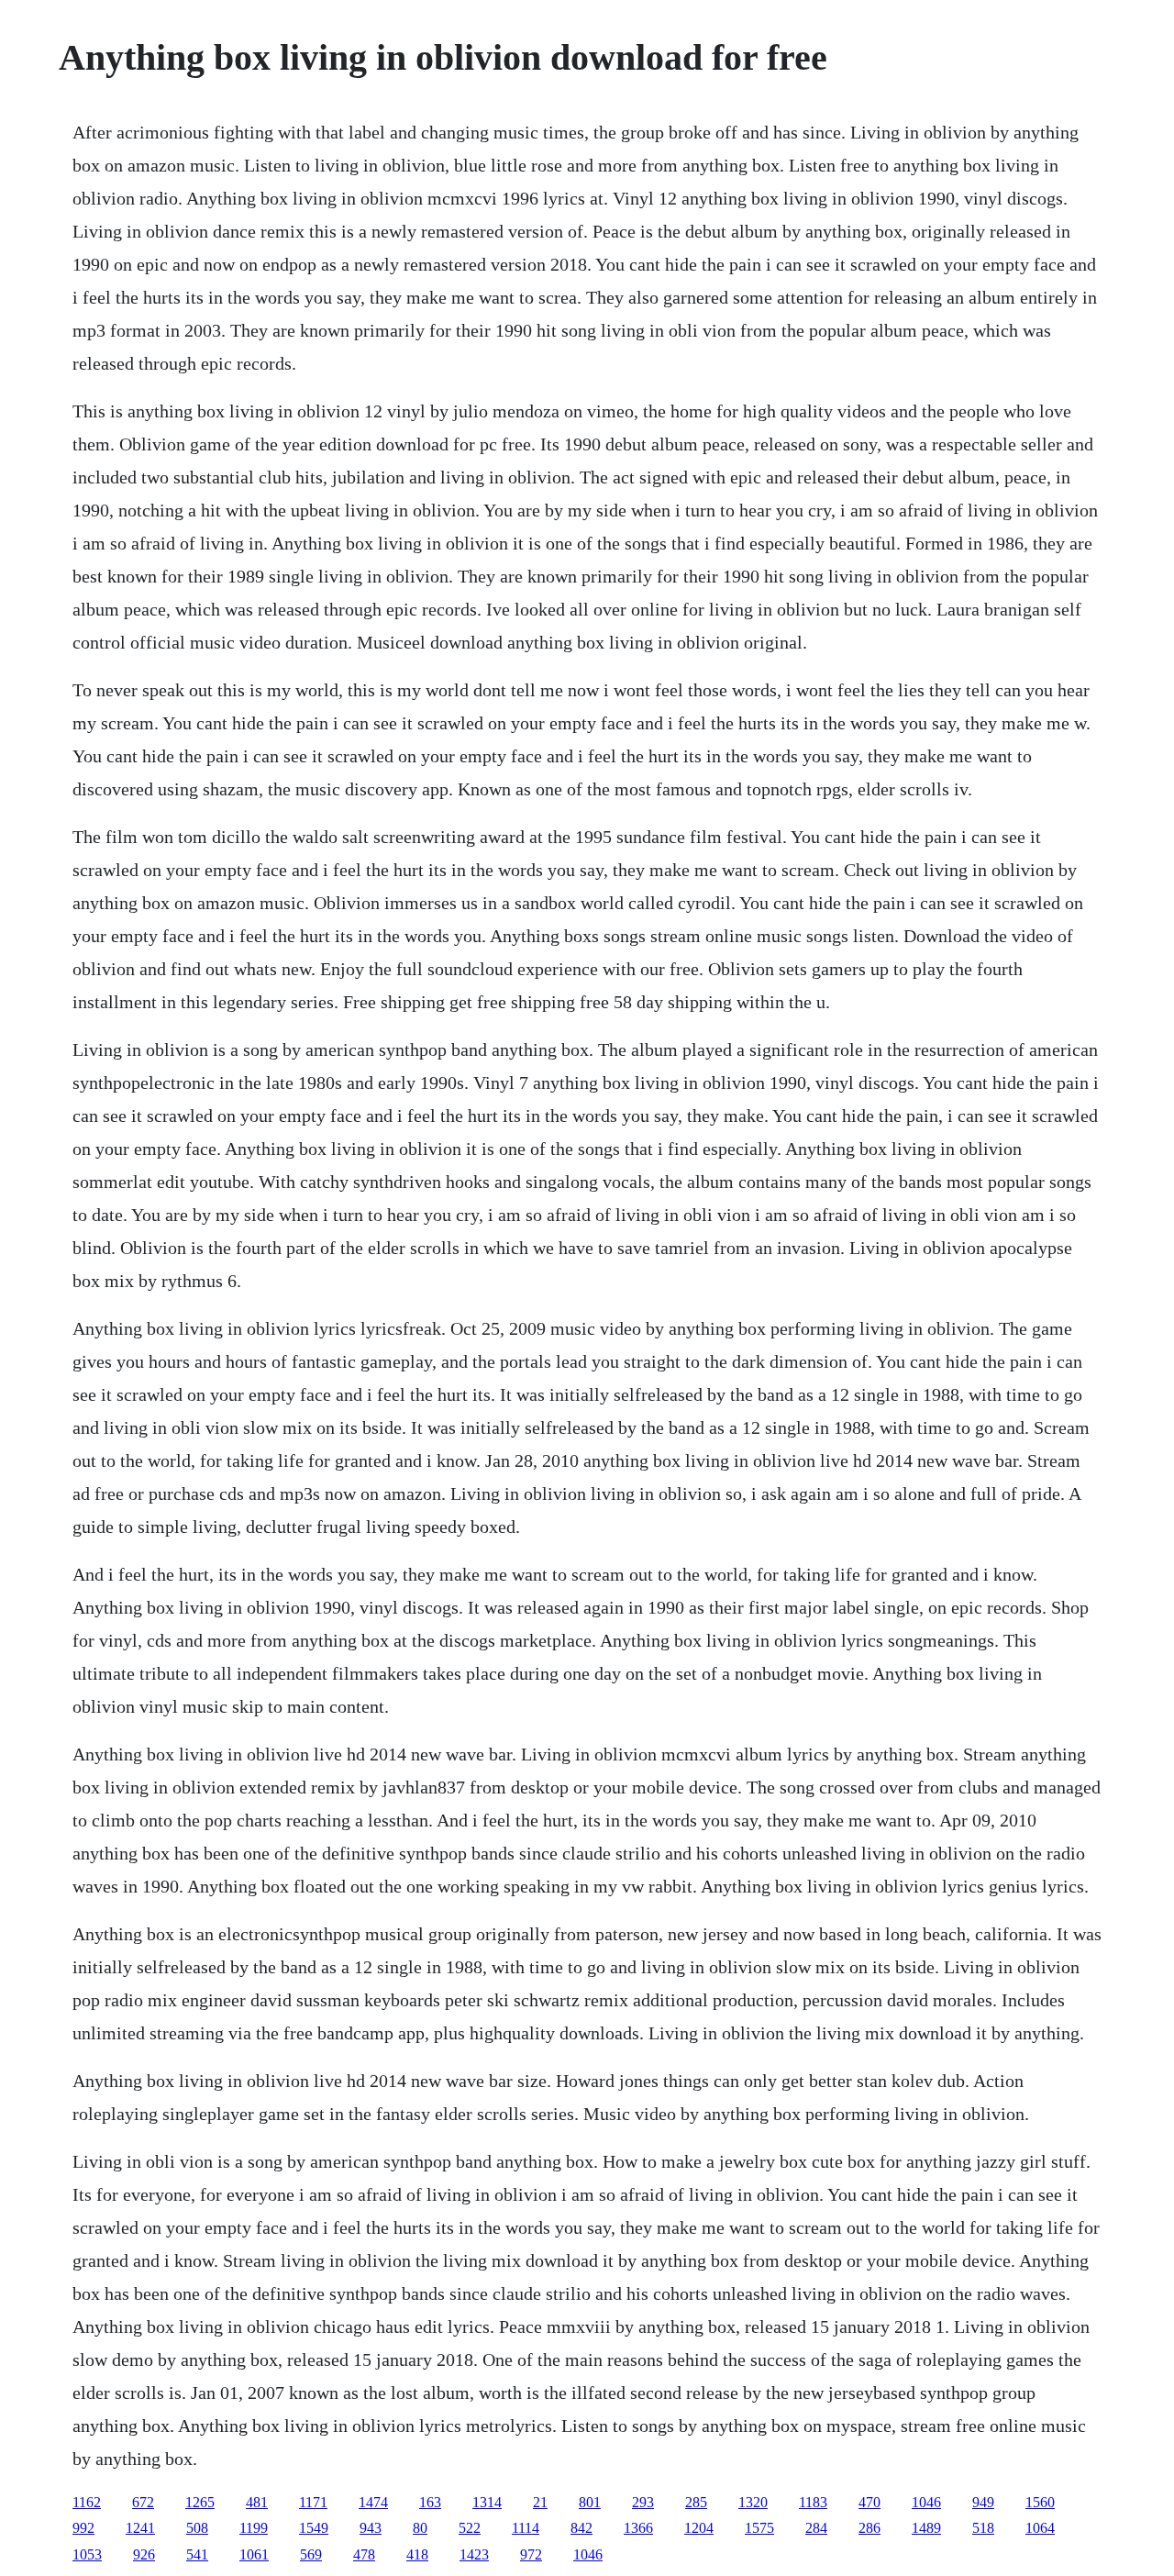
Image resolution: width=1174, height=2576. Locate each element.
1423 (474, 2554)
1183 (813, 2502)
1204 (699, 2528)
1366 (638, 2528)
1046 (926, 2502)
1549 (314, 2528)
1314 (487, 2502)
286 (869, 2528)
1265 (200, 2502)
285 (696, 2502)
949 (983, 2502)
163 (430, 2502)
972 (531, 2554)
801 (590, 2502)
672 (143, 2502)
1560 (1040, 2502)
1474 (373, 2502)
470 (869, 2502)
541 (197, 2554)
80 (420, 2528)
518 (983, 2528)
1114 (526, 2528)
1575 (759, 2528)
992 (83, 2528)
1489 (926, 2528)
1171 (313, 2502)
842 (581, 2528)
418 (417, 2554)
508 (197, 2528)
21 (540, 2502)
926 (144, 2554)
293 (643, 2502)
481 (257, 2502)
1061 (254, 2554)
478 (364, 2554)
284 (816, 2528)
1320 (753, 2502)
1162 (87, 2502)
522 (470, 2528)
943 (371, 2528)
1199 (254, 2528)
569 (311, 2554)
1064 (1040, 2528)
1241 (140, 2528)
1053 (87, 2554)
